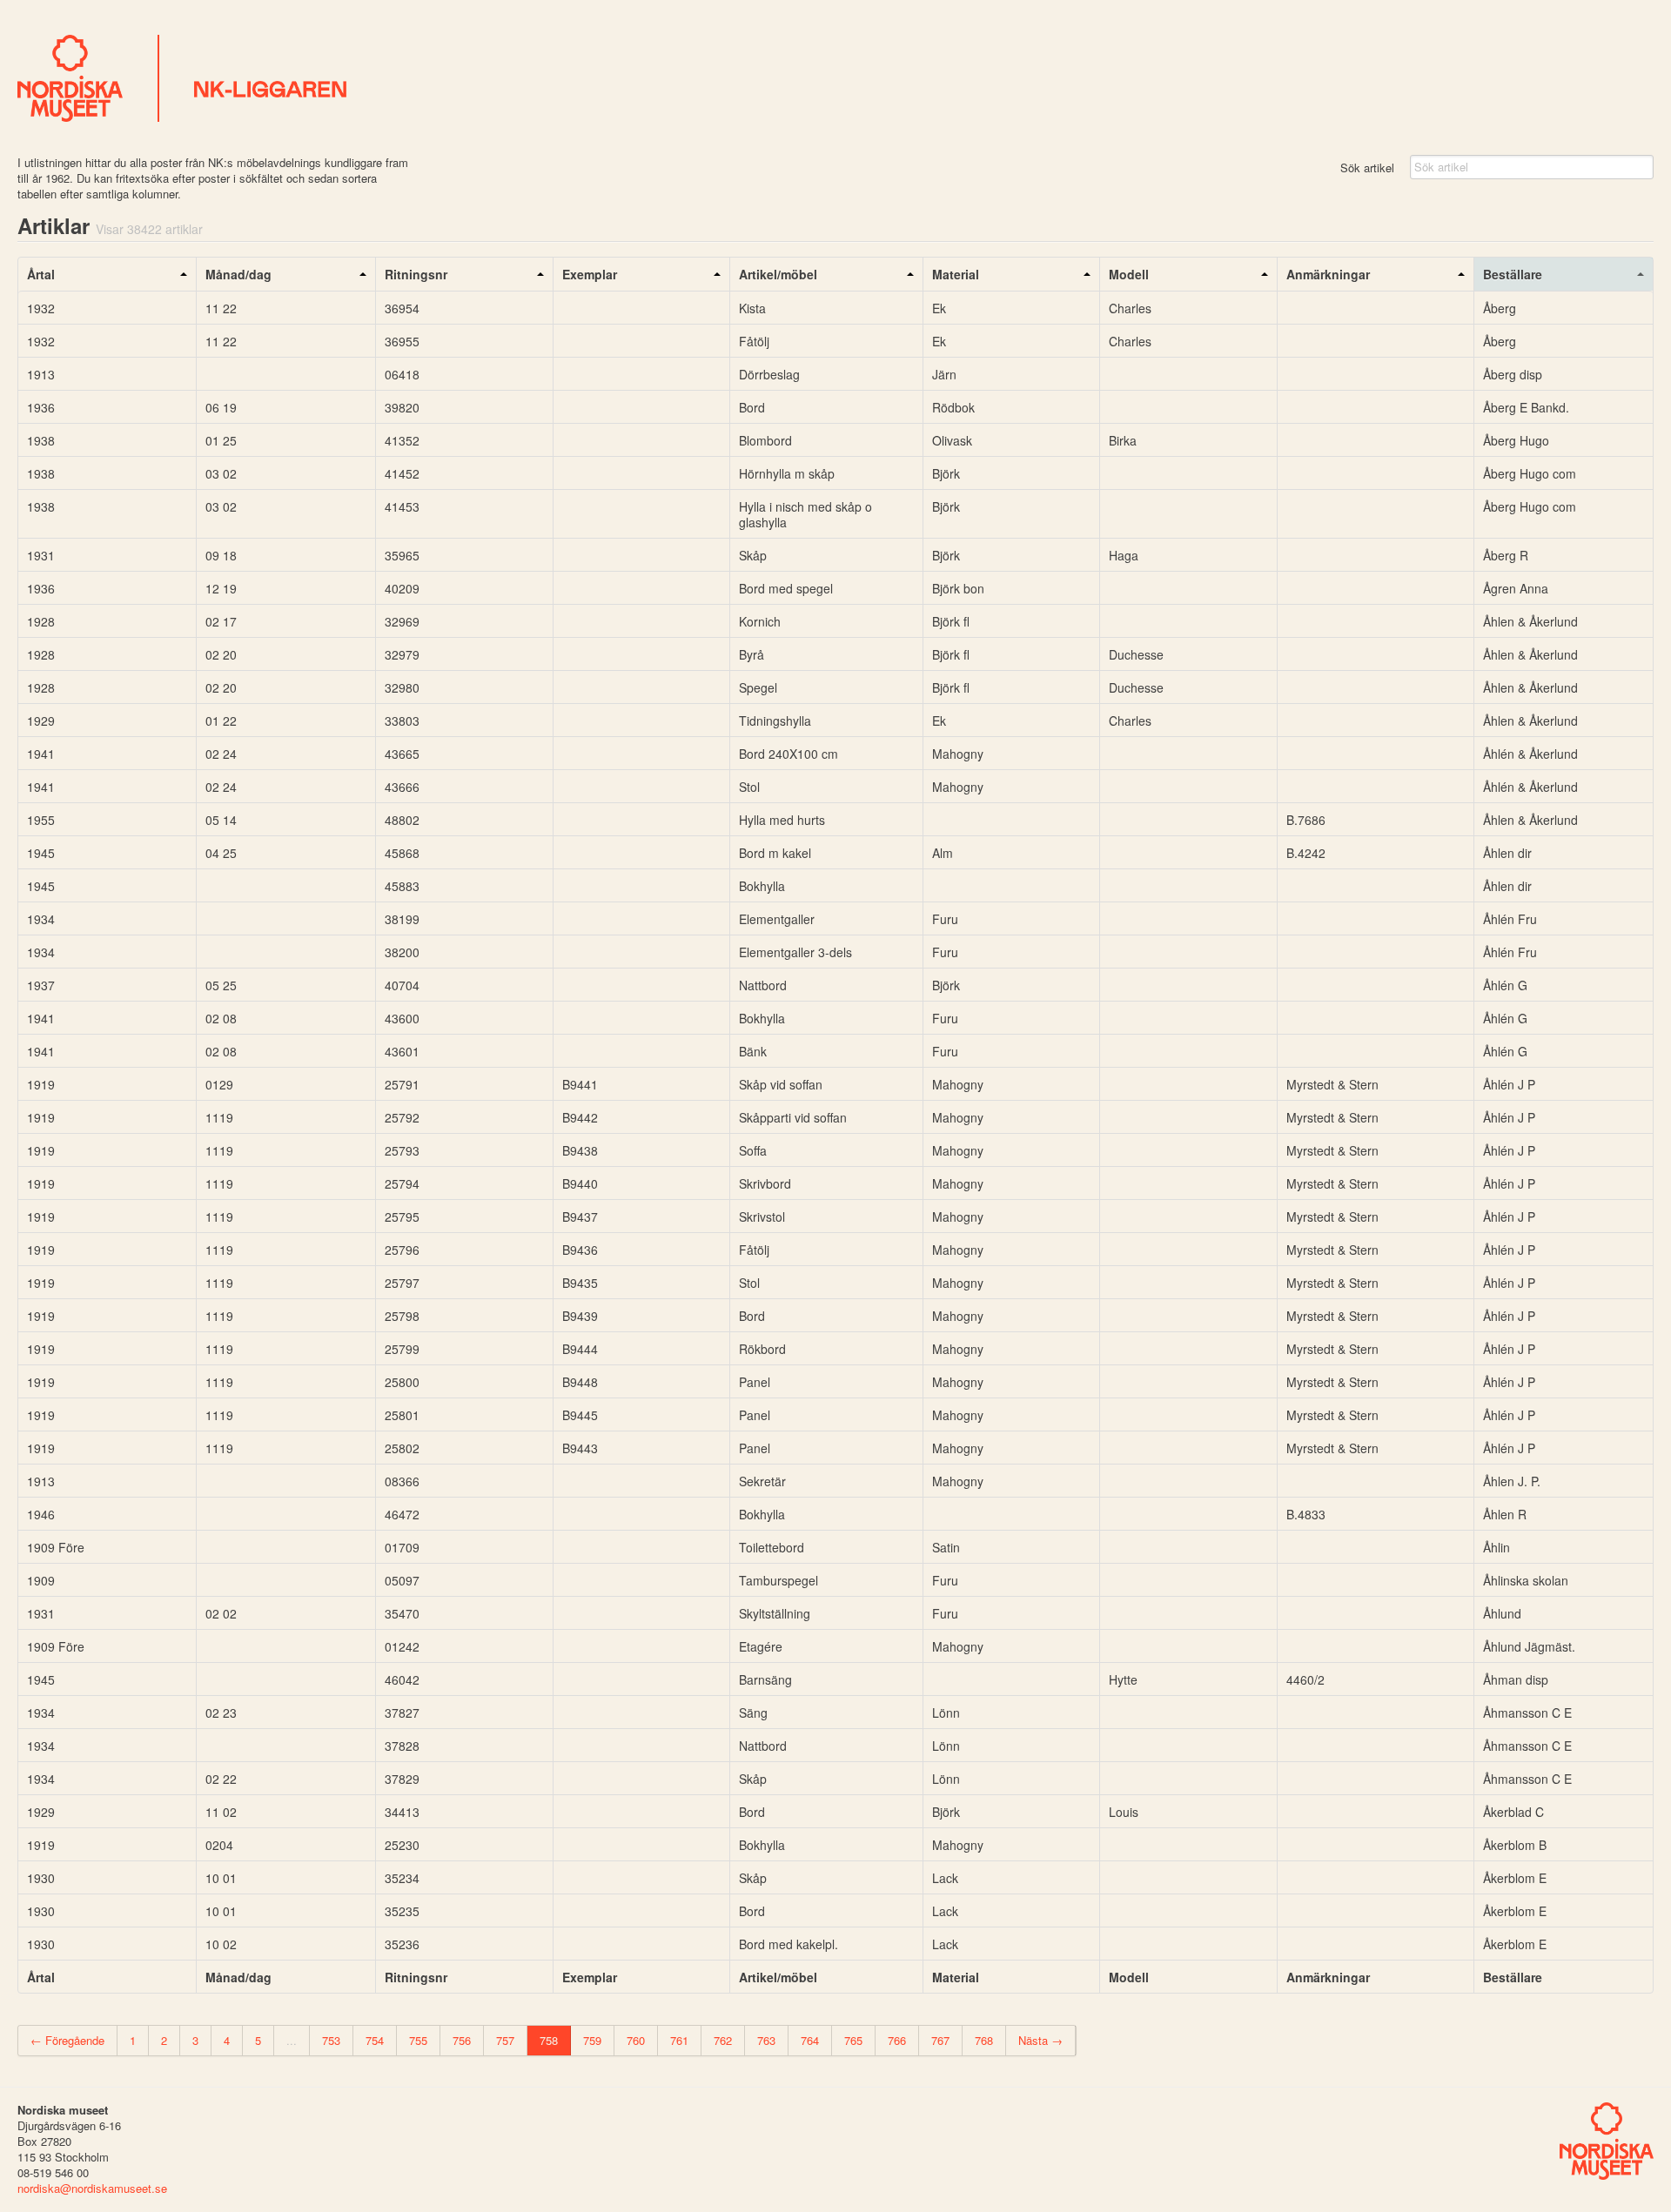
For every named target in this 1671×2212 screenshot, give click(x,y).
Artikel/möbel (778, 274)
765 (853, 2040)
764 (810, 2040)
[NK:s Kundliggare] (835, 78)
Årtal (41, 274)
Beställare (1513, 274)
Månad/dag (238, 274)
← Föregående (67, 2040)
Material (956, 274)
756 (462, 2040)
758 (549, 2040)
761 (679, 2040)
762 (723, 2040)
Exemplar (590, 274)
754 (375, 2040)
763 (766, 2040)
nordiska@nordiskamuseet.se (92, 2188)
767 (940, 2040)
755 (418, 2040)
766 (897, 2040)
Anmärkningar (1328, 274)
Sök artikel (1367, 168)
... (292, 2040)
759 (592, 2040)
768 (984, 2040)
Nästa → (1040, 2040)
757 (505, 2040)
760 (636, 2040)
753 (331, 2040)
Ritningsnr (416, 274)
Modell (1129, 274)
